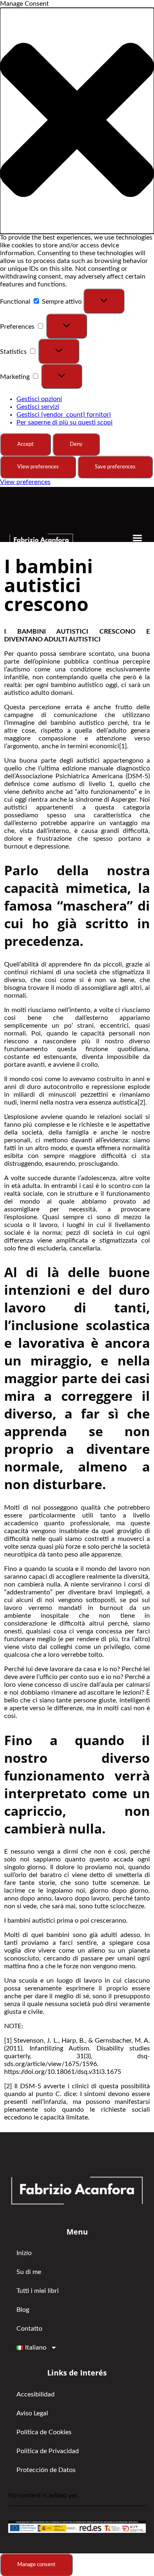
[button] (77, 121)
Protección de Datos (46, 2470)
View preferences (38, 467)
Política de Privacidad (48, 2451)
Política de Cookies (44, 2432)
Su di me (29, 2272)
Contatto (29, 2329)
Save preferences (115, 467)
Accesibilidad (36, 2394)
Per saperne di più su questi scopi (64, 422)
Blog (23, 2310)
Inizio (24, 2253)
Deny (76, 444)
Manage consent (36, 2564)
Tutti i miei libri (38, 2291)
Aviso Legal (32, 2413)
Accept (25, 444)
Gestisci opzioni (39, 399)
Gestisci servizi (38, 407)
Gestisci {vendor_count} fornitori (64, 415)
